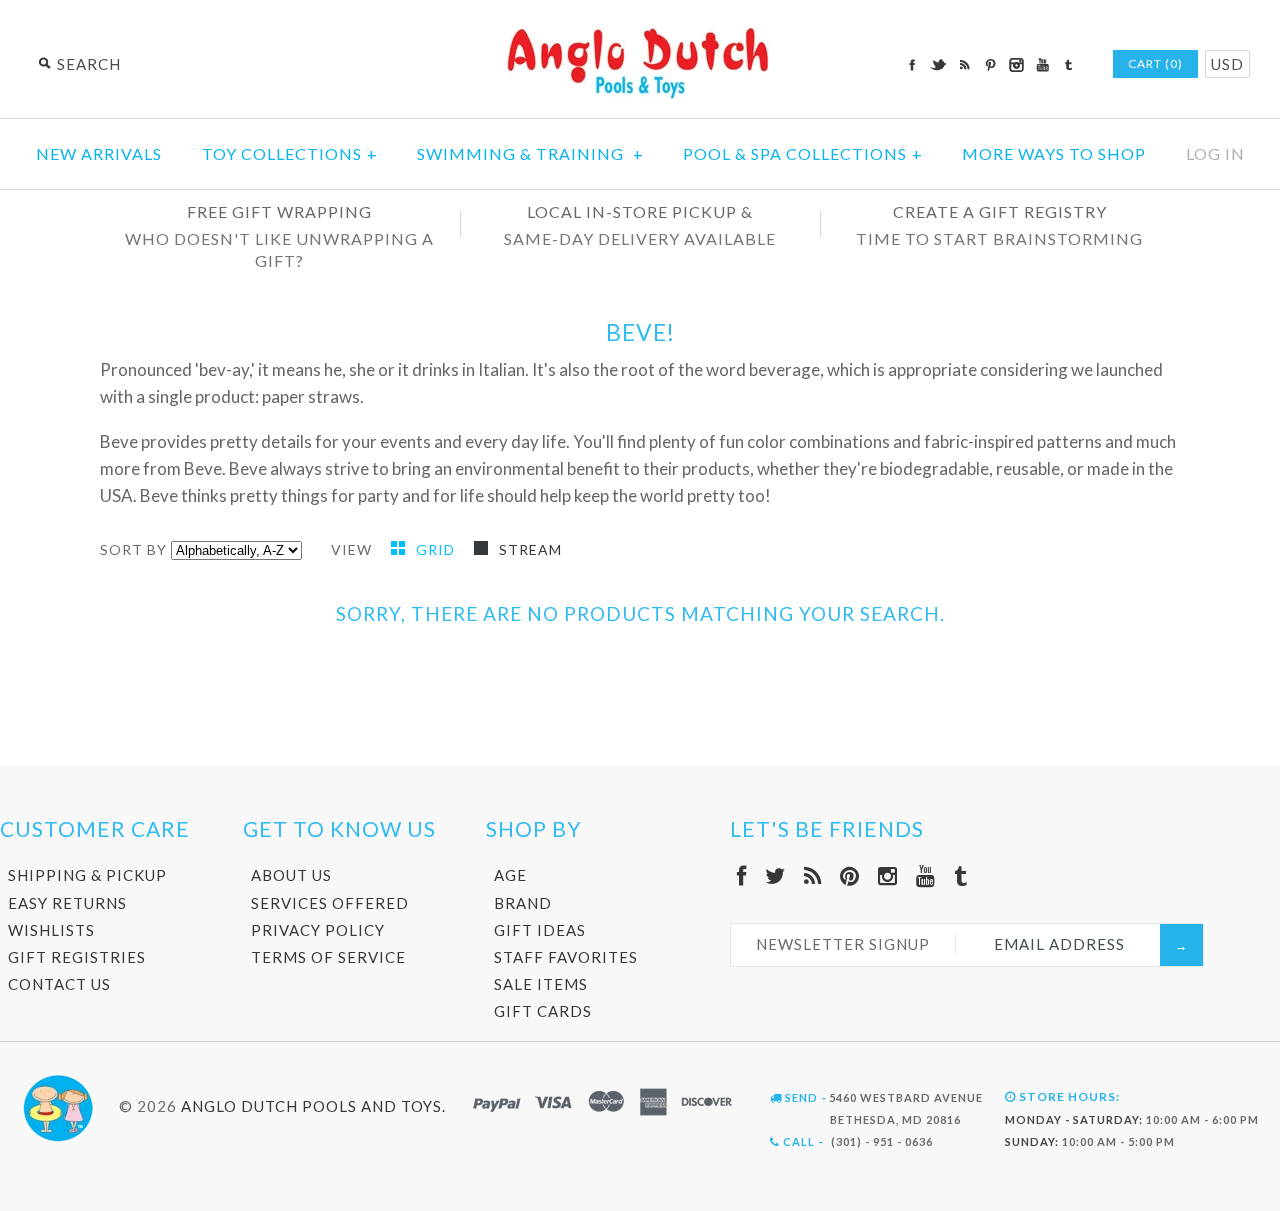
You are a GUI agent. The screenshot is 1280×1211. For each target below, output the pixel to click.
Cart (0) (1155, 63)
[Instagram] (888, 875)
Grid (437, 549)
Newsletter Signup (843, 944)
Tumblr (1068, 65)
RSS (964, 65)
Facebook (912, 65)
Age (510, 875)
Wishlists (51, 930)
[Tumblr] (961, 875)
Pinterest (990, 65)
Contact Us (59, 984)
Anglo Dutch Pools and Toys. (313, 1105)
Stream (530, 549)
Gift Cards (543, 1011)
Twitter (938, 65)
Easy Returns (67, 903)
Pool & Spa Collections (803, 153)
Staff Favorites (566, 957)
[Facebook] (742, 875)
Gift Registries (77, 957)
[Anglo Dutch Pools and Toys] (640, 31)
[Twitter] (775, 875)
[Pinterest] (850, 875)
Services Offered (330, 903)
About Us (291, 875)
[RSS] (813, 875)
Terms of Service (328, 957)
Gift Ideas (540, 930)
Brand (523, 903)
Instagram (1016, 65)
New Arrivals (99, 153)
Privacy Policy (318, 930)
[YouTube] (926, 875)
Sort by (133, 549)
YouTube (1042, 65)
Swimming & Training (530, 153)
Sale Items (541, 984)
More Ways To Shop (1054, 153)
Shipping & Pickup (87, 875)
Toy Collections (290, 153)
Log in (1215, 153)
